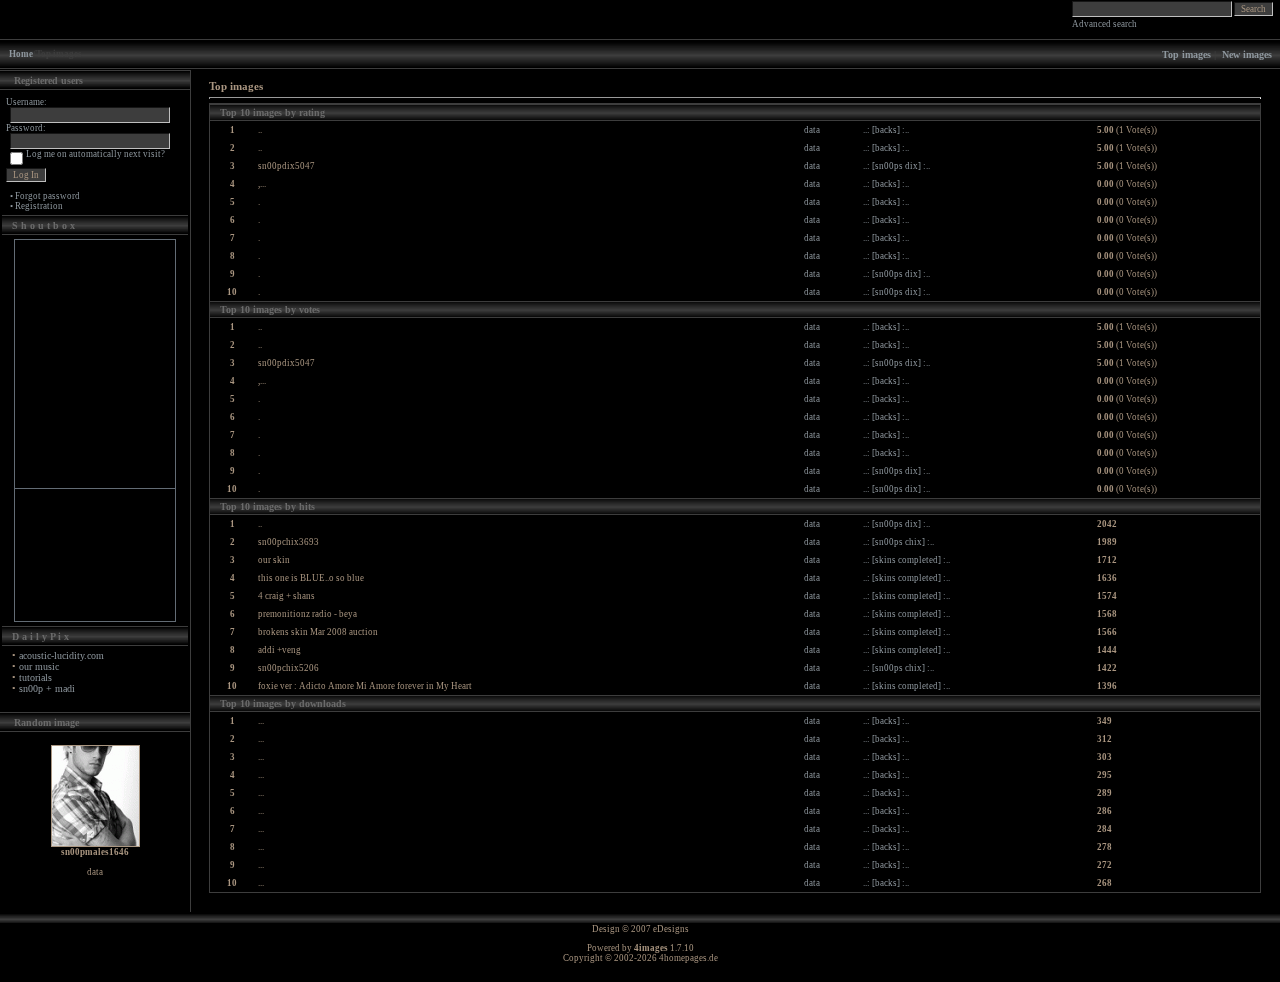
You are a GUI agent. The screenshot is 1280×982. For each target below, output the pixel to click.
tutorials (35, 677)
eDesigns (671, 929)
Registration (39, 206)
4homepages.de (688, 958)
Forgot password (47, 196)
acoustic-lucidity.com (61, 655)
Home (21, 54)
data (812, 130)
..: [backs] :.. (886, 130)
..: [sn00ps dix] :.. (896, 166)
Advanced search (1104, 24)
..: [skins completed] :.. (906, 560)
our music (39, 666)
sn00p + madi (47, 688)
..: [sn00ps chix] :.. (898, 542)
